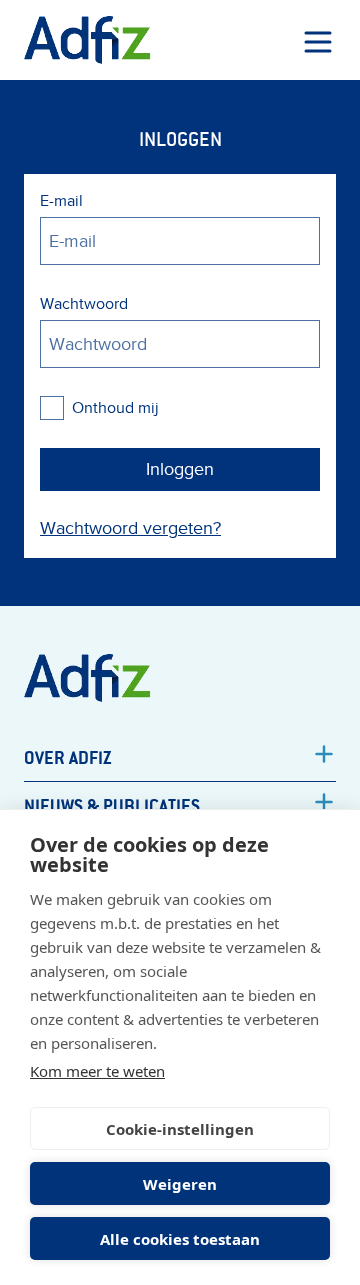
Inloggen (180, 469)
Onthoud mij (115, 408)
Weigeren (180, 1184)
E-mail (61, 201)
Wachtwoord (84, 304)
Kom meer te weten (97, 1071)
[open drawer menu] (318, 42)
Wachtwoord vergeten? (130, 528)
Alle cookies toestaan (180, 1239)
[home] (87, 40)
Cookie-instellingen (180, 1129)
